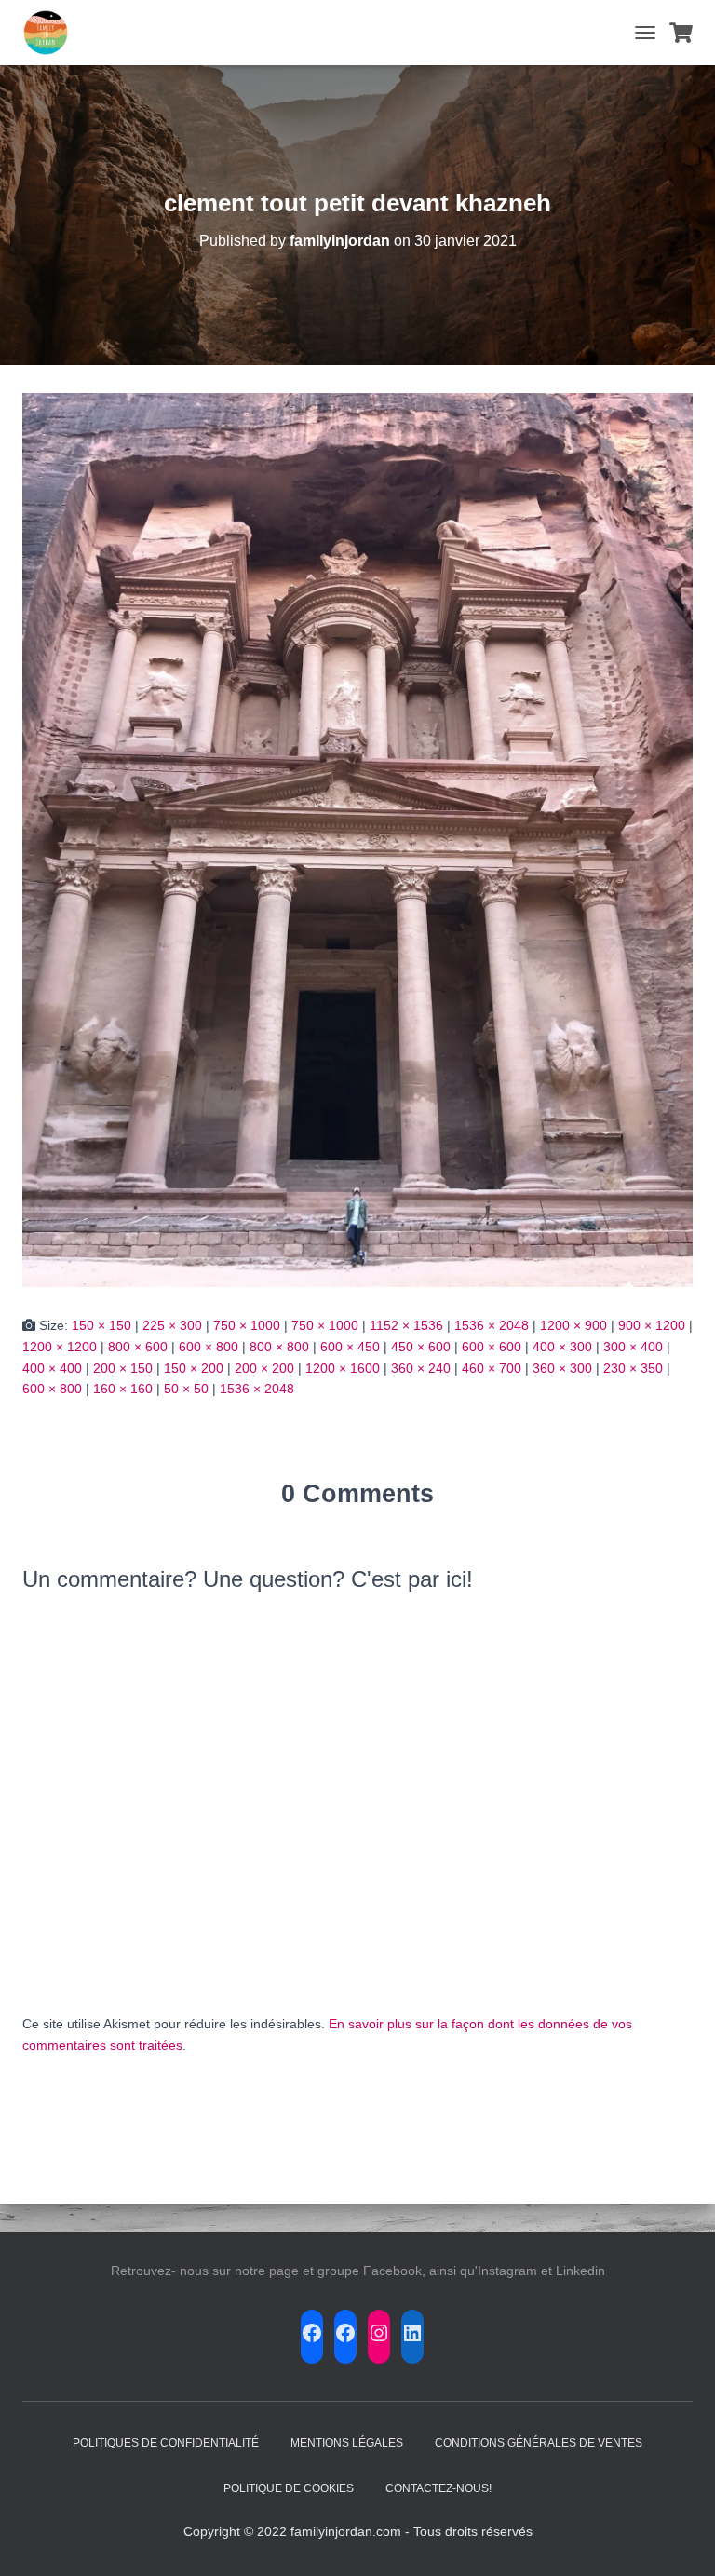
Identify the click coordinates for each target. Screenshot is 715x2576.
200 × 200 (264, 1368)
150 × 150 (101, 1325)
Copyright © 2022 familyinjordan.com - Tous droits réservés (358, 2531)
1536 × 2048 (492, 1325)
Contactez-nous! (438, 2488)
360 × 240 (421, 1368)
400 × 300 (562, 1347)
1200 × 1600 (343, 1368)
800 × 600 (138, 1347)
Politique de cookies (289, 2488)
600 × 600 (492, 1347)
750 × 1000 (247, 1325)
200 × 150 (123, 1368)
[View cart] (681, 33)
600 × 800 (209, 1347)
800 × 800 (279, 1347)
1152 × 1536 (406, 1325)
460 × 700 (492, 1368)
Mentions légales (347, 2443)
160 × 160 (123, 1389)
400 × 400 (52, 1368)
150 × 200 (194, 1368)
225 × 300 (172, 1325)
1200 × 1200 (60, 1347)
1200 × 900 (573, 1325)
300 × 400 (633, 1347)
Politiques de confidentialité (166, 2443)
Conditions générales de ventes (539, 2443)
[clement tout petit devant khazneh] (357, 839)
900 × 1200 (652, 1325)
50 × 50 (186, 1389)
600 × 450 (350, 1347)
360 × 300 (562, 1368)
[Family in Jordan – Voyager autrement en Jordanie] (53, 33)
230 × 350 (633, 1368)
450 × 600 (421, 1347)
